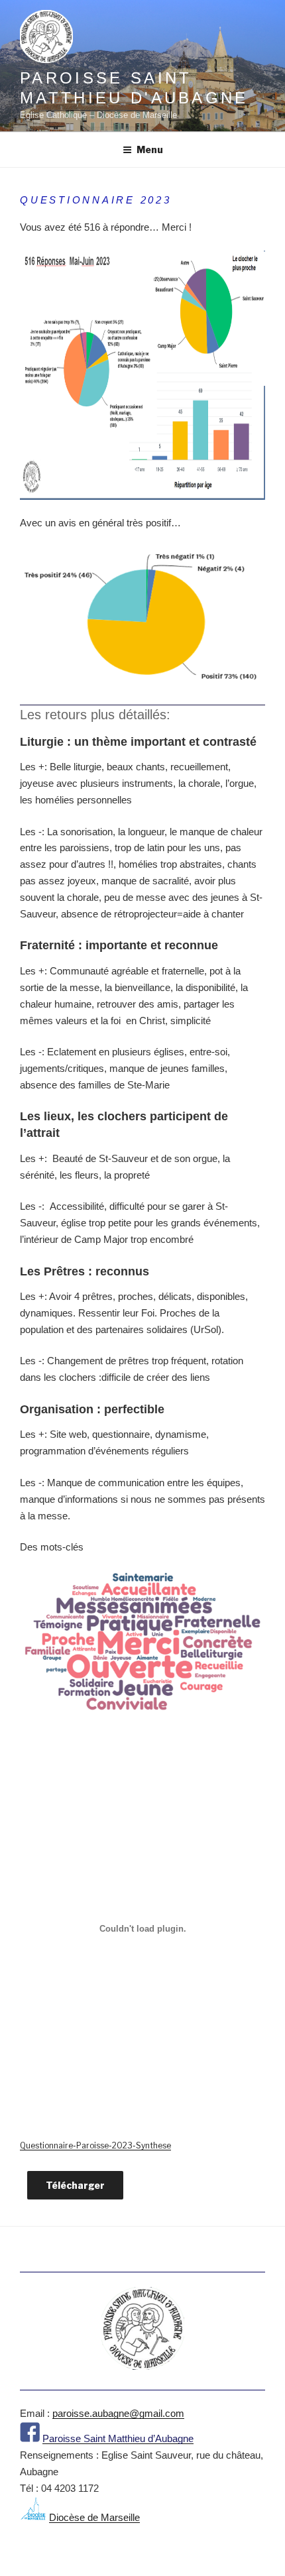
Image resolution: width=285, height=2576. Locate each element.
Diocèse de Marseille (94, 2517)
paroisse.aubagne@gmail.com (118, 2413)
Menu (150, 149)
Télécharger (75, 2185)
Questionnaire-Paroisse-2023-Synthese (95, 2145)
